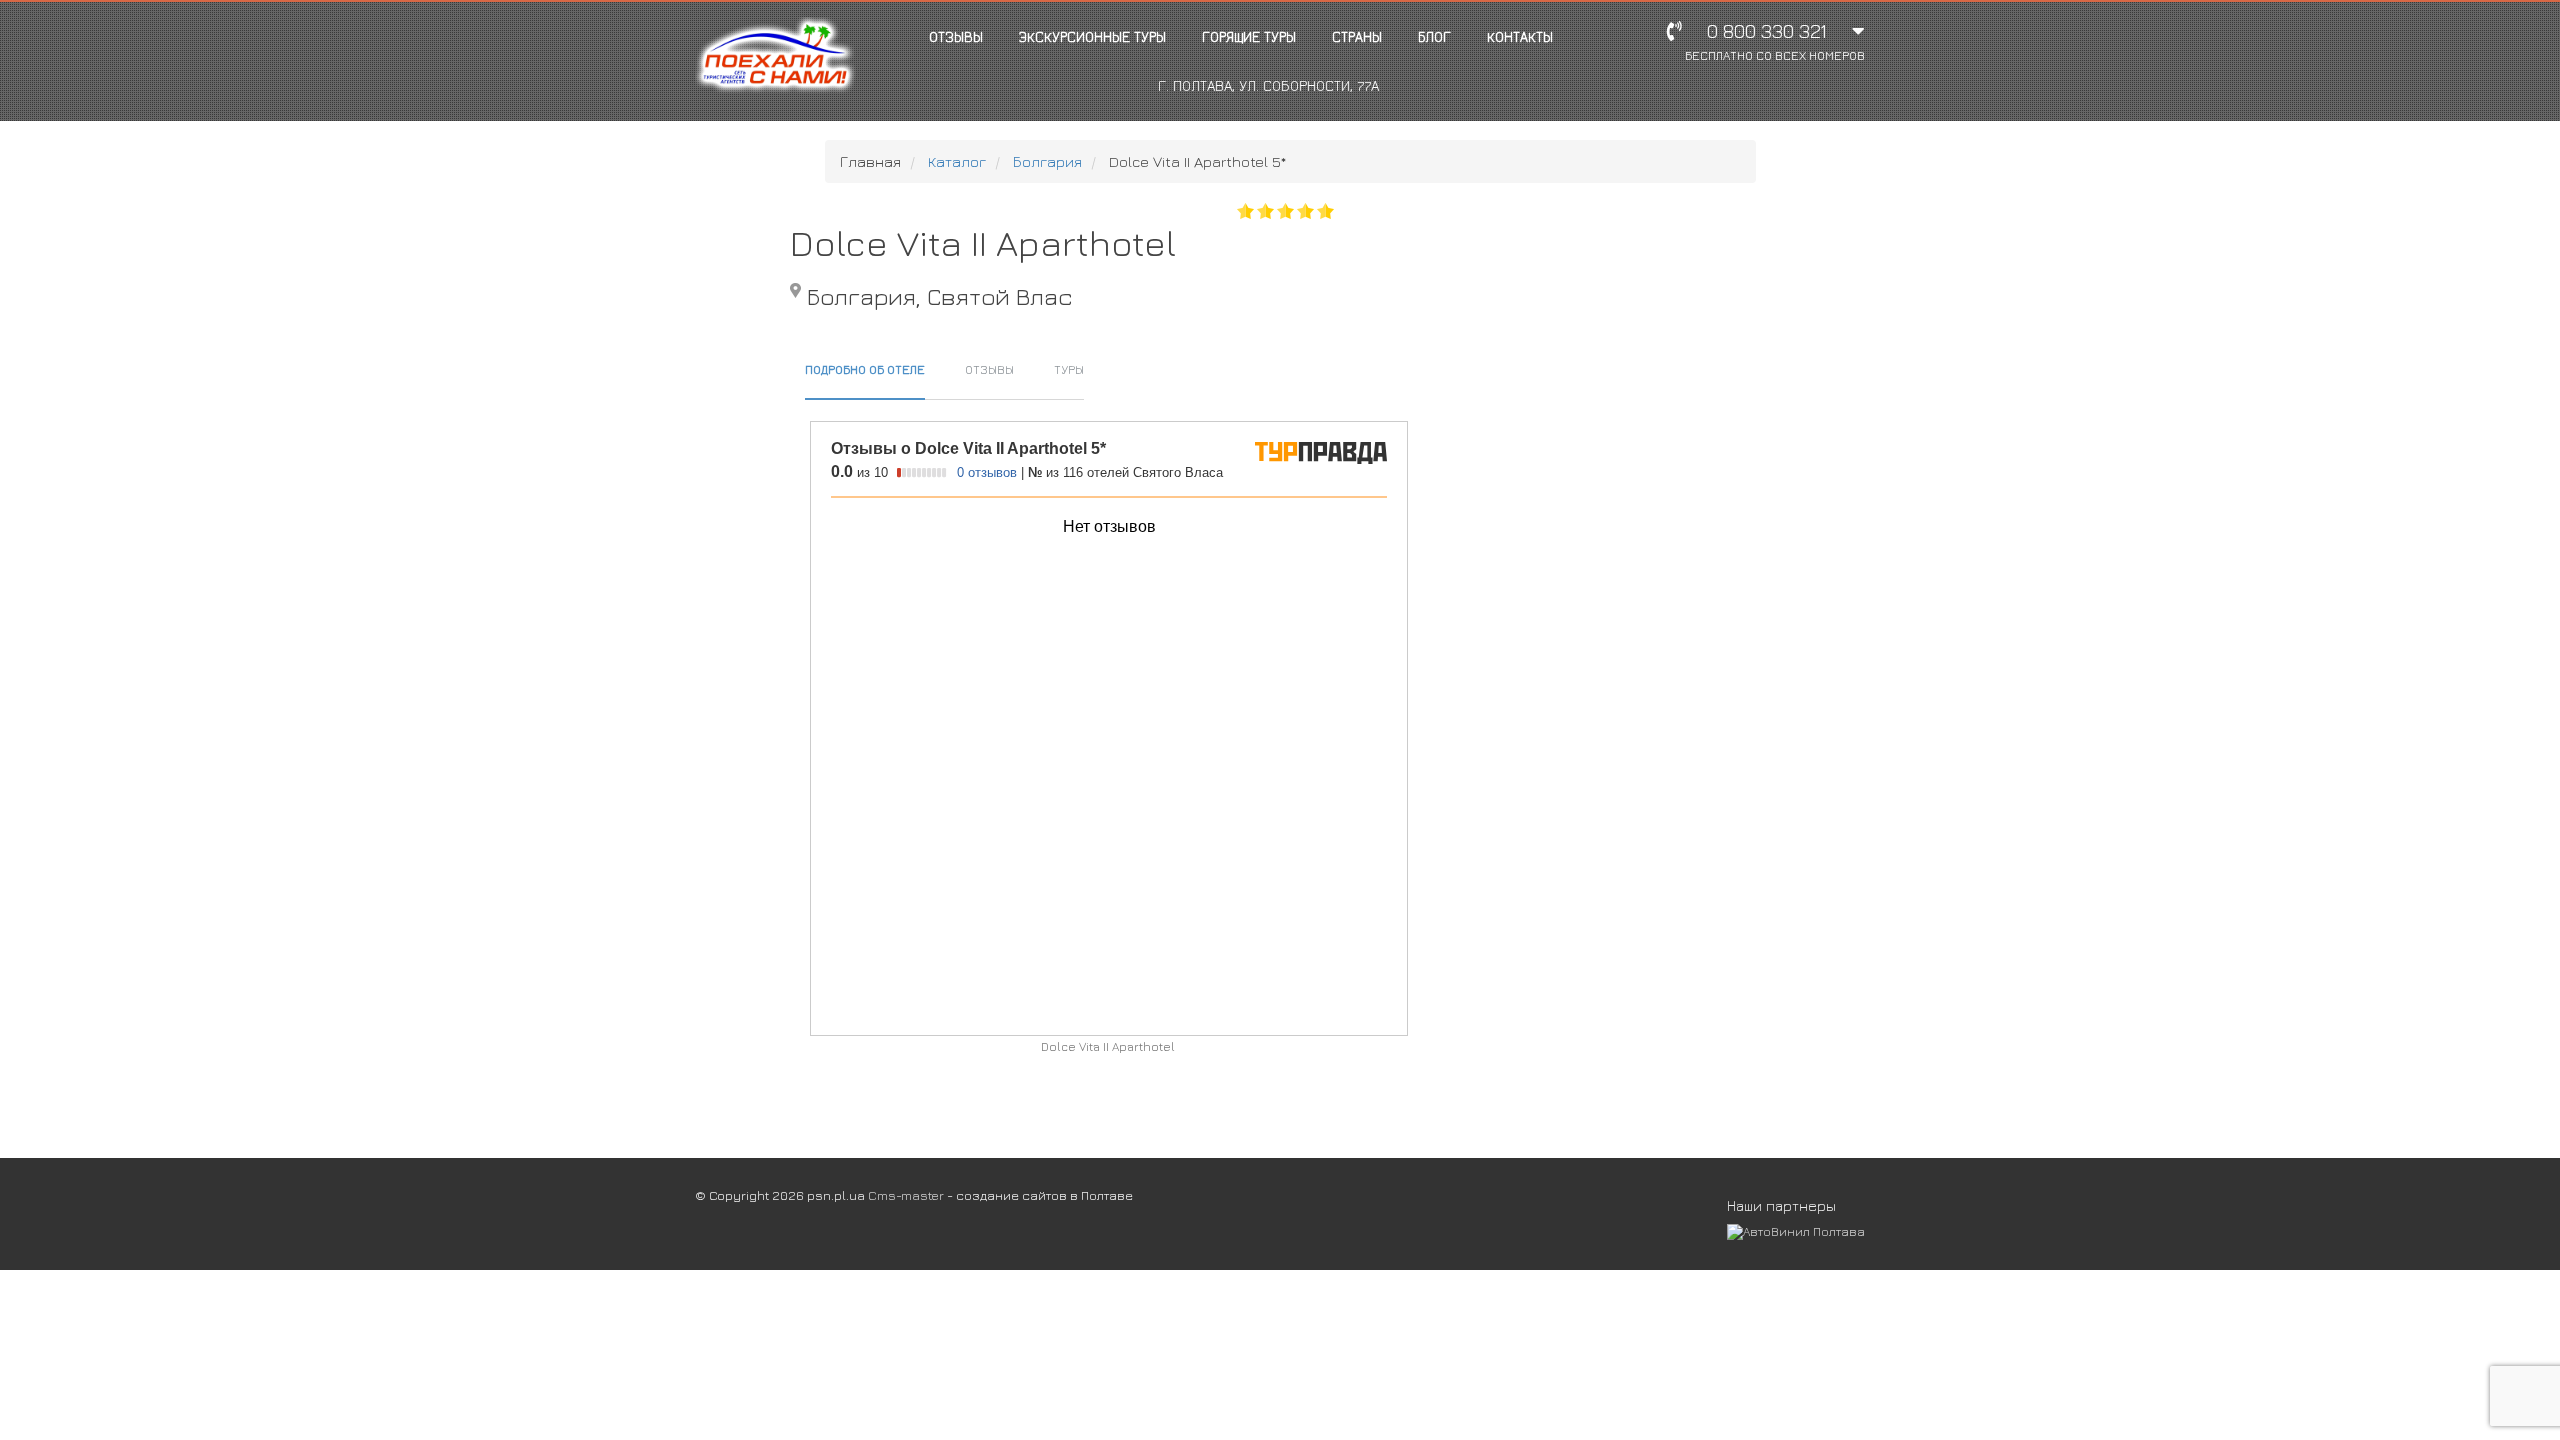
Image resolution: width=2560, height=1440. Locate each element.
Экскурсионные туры (1092, 36)
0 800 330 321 (1775, 41)
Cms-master (906, 1195)
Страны (1357, 36)
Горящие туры (1249, 36)
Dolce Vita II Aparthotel (1108, 1046)
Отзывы (956, 36)
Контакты (1520, 36)
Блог (1434, 36)
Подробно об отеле (865, 369)
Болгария (1047, 161)
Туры (1069, 369)
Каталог (957, 161)
